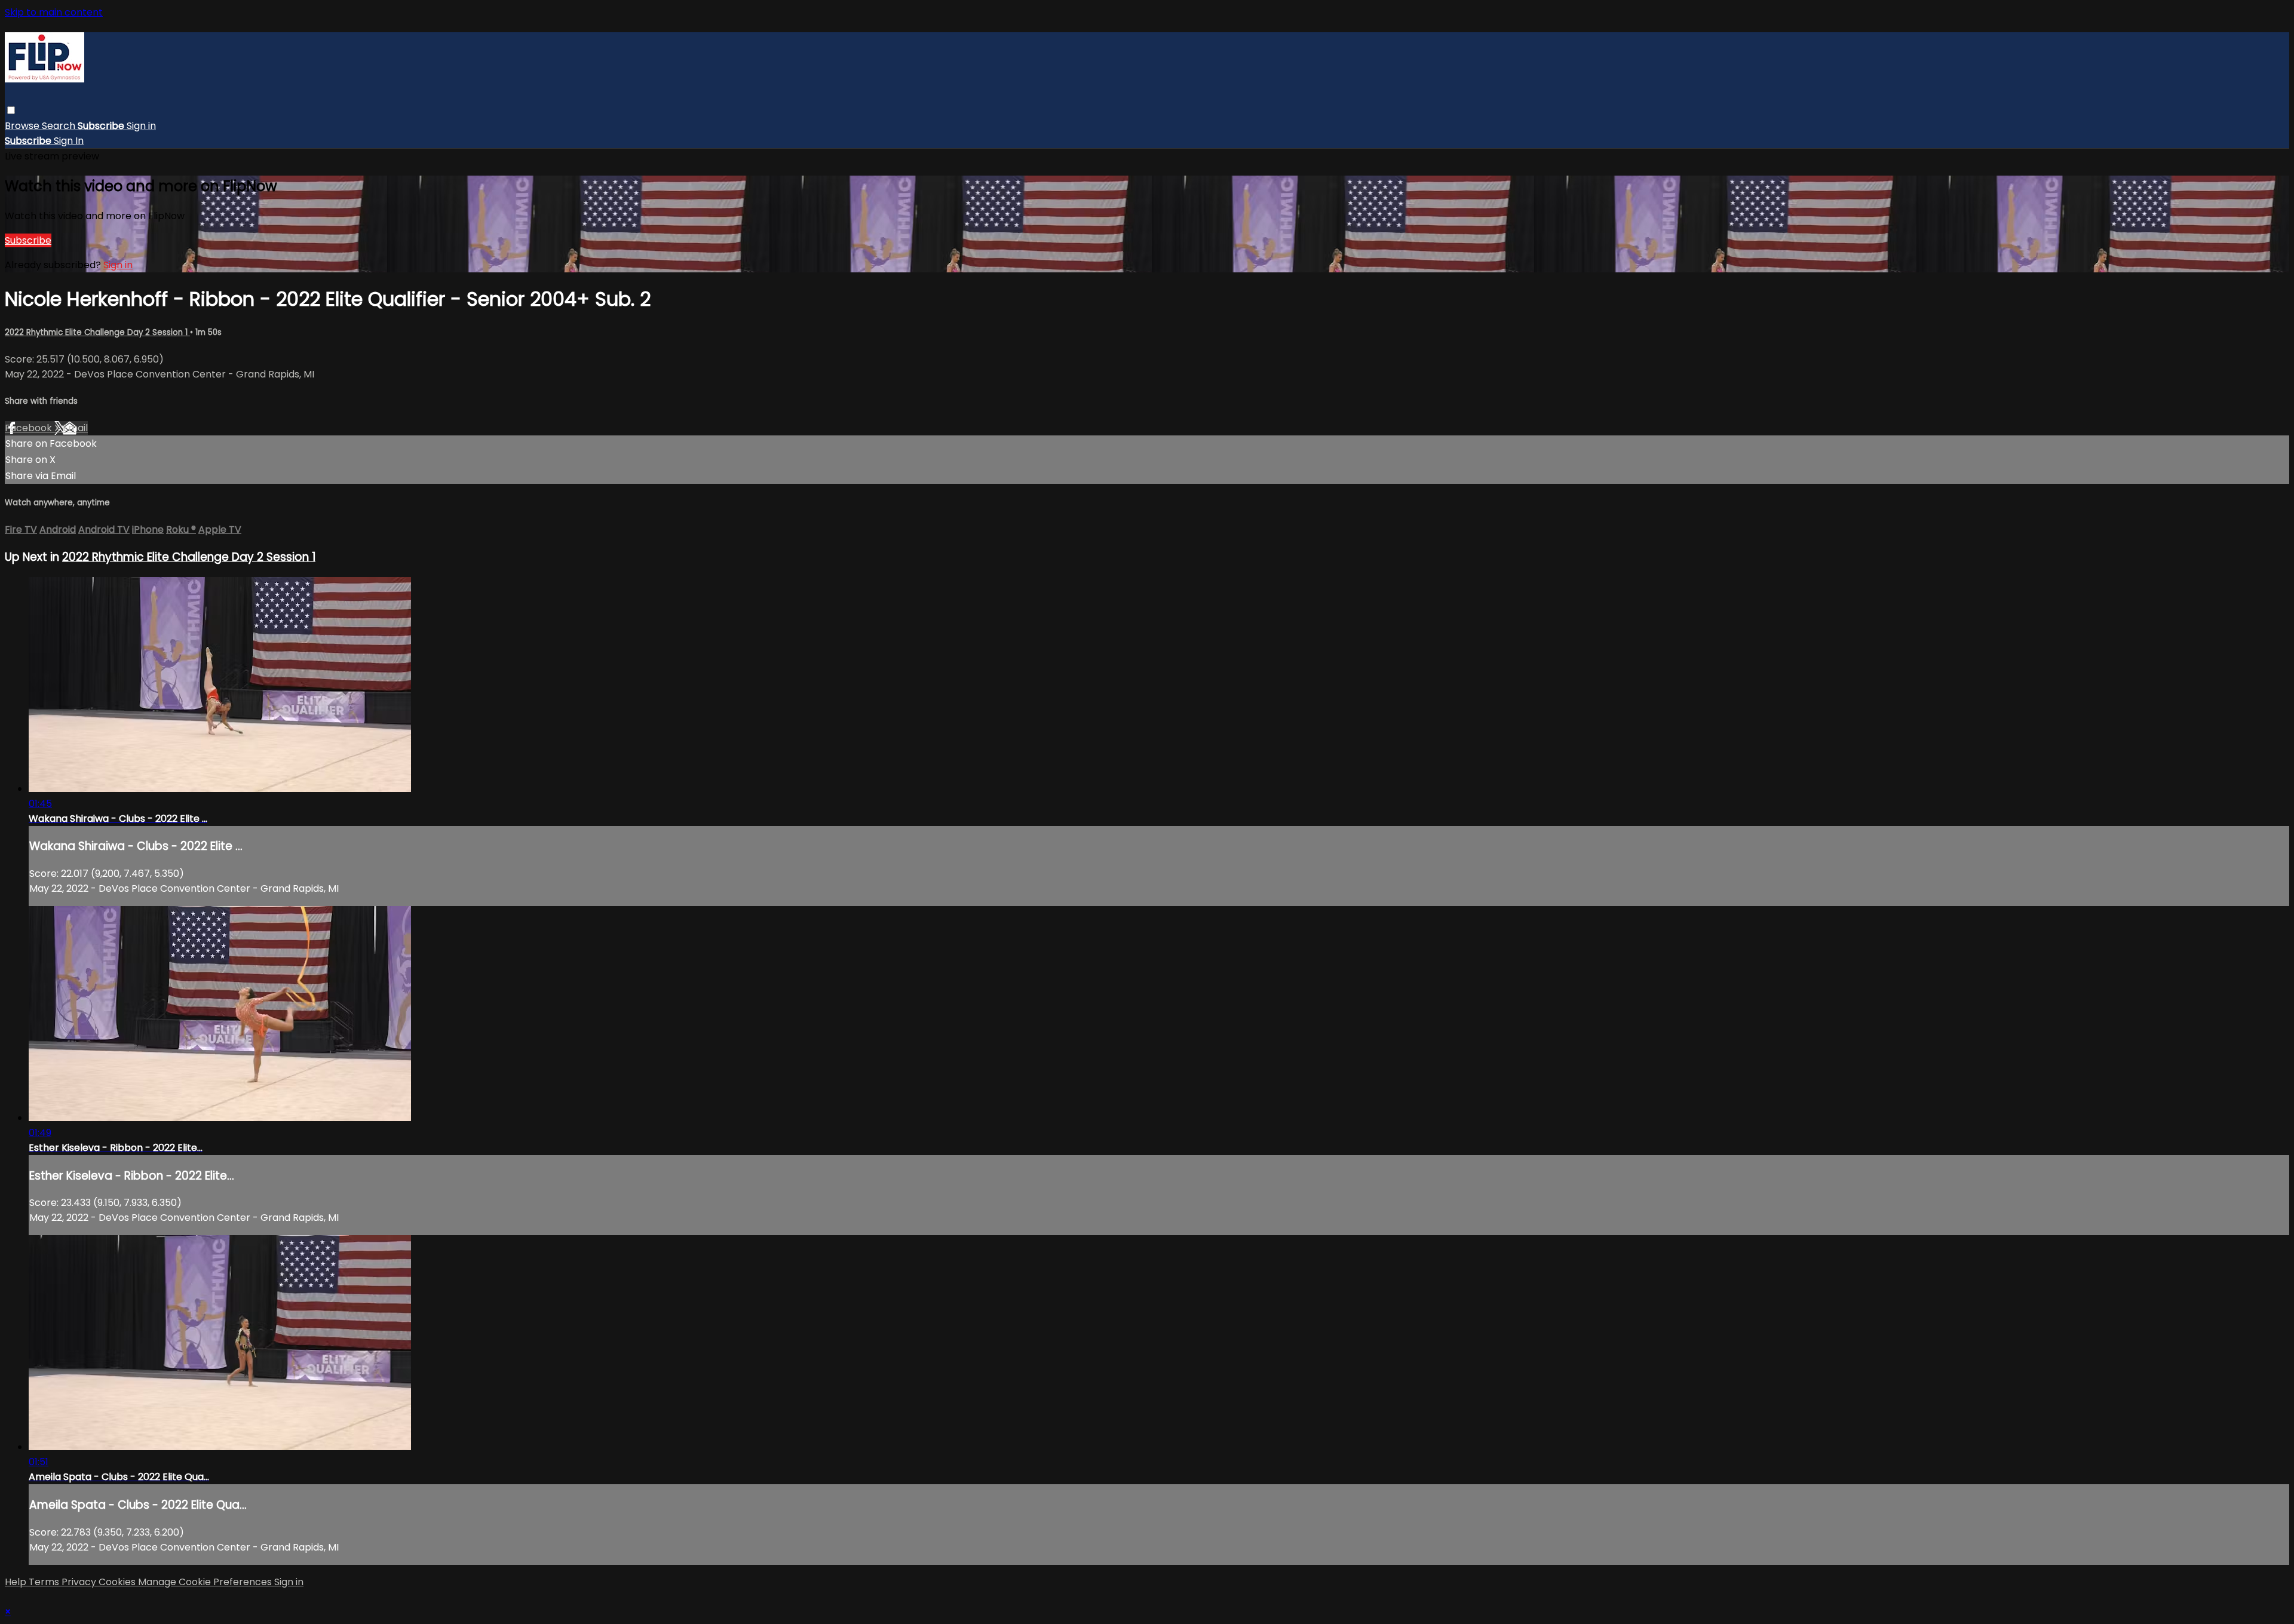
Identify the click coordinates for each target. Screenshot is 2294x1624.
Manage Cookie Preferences (206, 1582)
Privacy (80, 1582)
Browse (23, 126)
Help (17, 1582)
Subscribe (28, 240)
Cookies (118, 1582)
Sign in (141, 126)
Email (75, 428)
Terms (45, 1582)
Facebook (30, 428)
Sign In (69, 141)
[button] (11, 110)
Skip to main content (54, 12)
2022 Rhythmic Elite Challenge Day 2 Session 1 (97, 332)
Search (60, 126)
